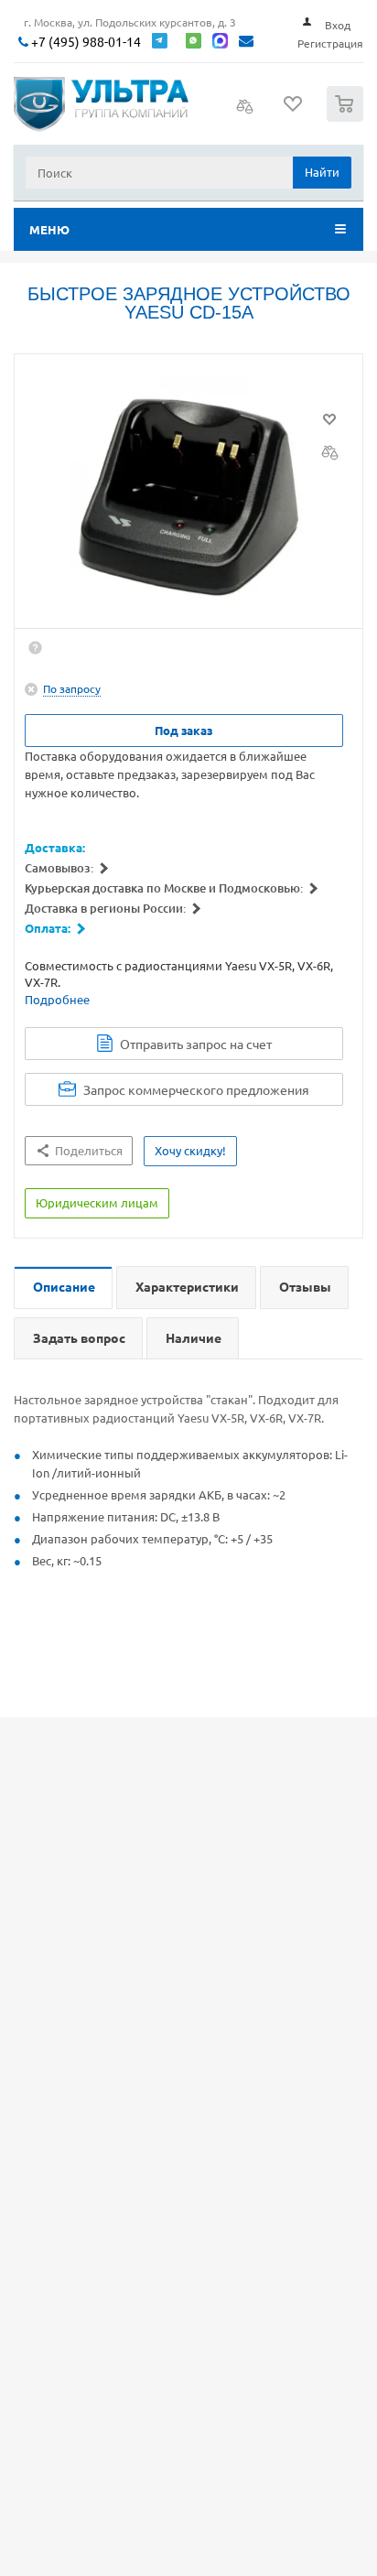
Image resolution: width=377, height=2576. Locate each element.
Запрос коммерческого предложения (196, 1089)
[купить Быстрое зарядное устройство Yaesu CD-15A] (188, 496)
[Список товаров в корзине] (347, 118)
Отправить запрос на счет (196, 1044)
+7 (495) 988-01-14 (85, 42)
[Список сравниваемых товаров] (245, 112)
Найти (322, 172)
